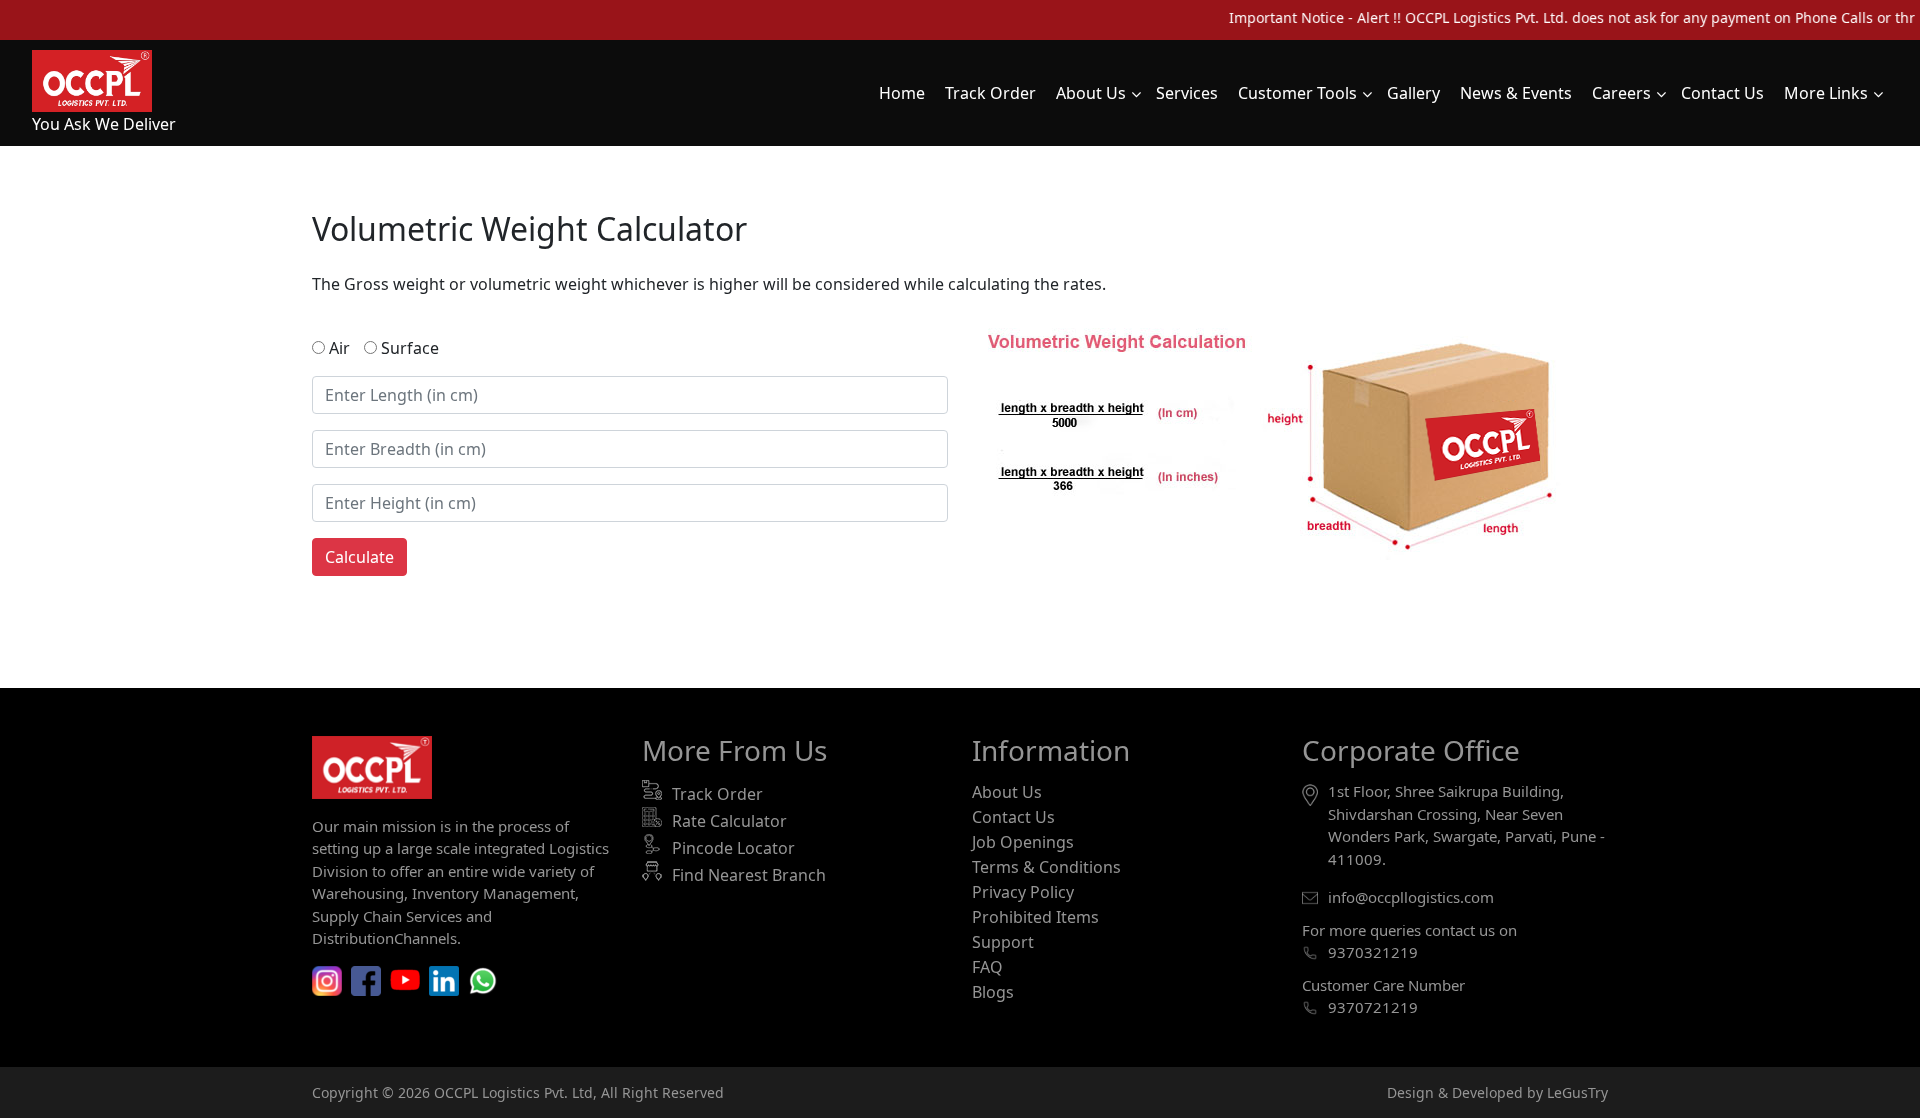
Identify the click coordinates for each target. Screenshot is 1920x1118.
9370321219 (1373, 952)
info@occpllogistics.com (1411, 897)
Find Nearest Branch (749, 875)
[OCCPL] (92, 79)
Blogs (993, 992)
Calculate (359, 557)
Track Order (717, 794)
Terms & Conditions (1046, 867)
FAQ (987, 967)
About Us (1007, 792)
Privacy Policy (1023, 892)
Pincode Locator (733, 848)
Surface (408, 348)
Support (1003, 942)
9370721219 (1373, 1007)
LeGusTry (1577, 1092)
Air (337, 348)
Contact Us (1013, 817)
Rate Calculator (729, 821)
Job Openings (1023, 842)
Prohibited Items (1035, 917)
